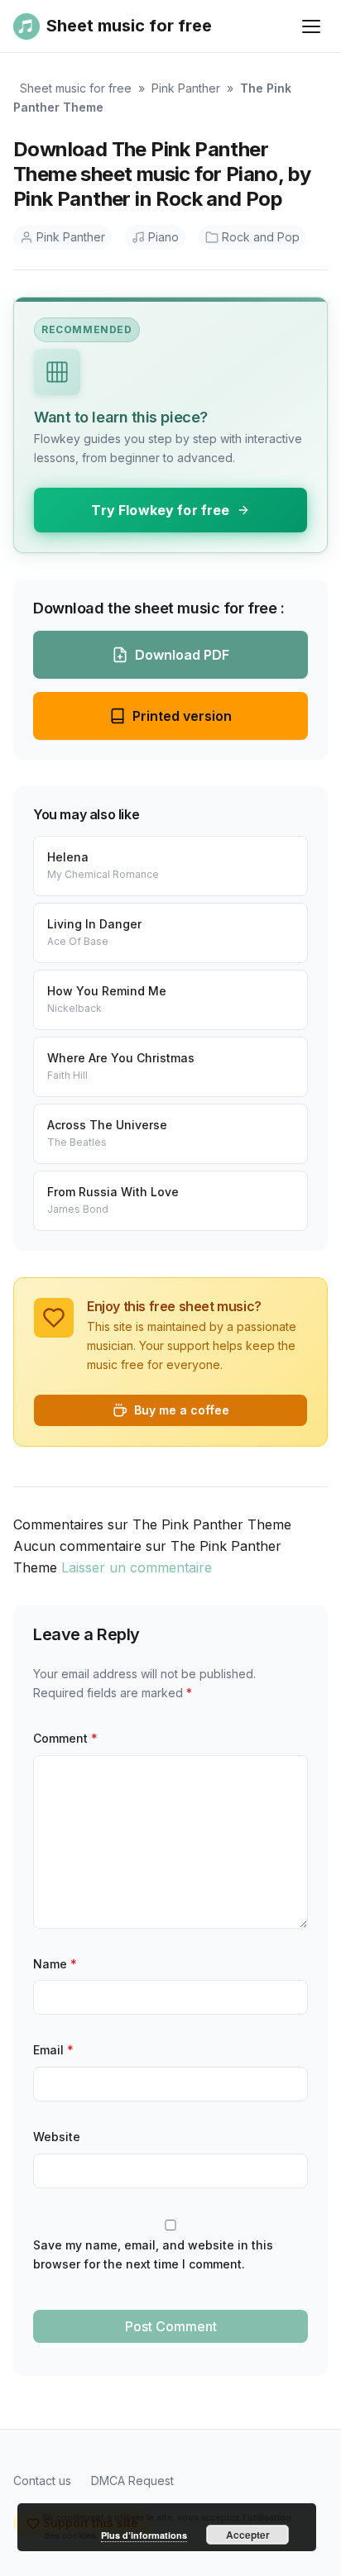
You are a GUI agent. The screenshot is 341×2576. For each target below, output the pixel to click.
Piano (163, 237)
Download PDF (182, 655)
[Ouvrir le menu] (311, 26)
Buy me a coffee (182, 1410)
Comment (65, 1738)
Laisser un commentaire (137, 1567)
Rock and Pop (261, 237)
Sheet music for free (76, 88)
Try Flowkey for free (160, 510)
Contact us (42, 2481)
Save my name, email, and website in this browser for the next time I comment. (153, 2254)
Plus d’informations (144, 2535)
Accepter (248, 2535)
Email (53, 2050)
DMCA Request (132, 2481)
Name (55, 1964)
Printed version (182, 716)
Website (57, 2137)
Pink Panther (186, 88)
